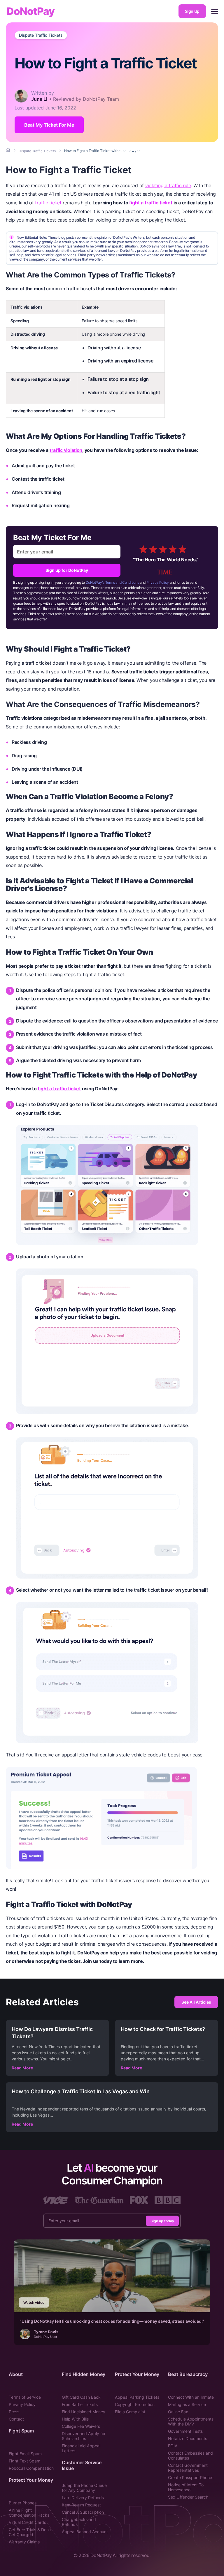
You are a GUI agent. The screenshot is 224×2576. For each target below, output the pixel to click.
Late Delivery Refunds (83, 2498)
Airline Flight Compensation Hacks (29, 2513)
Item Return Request (81, 2505)
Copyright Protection (135, 2404)
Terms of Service (25, 2397)
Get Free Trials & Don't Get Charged (30, 2532)
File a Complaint (130, 2412)
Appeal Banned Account (85, 2532)
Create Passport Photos (191, 2477)
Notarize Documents (188, 2438)
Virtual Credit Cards (27, 2522)
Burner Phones (23, 2503)
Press (14, 2412)
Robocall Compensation (31, 2468)
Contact (16, 2419)
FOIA (173, 2446)
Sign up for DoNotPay (67, 570)
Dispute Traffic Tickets (41, 35)
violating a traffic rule (168, 185)
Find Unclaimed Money (84, 2412)
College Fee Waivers (81, 2426)
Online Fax (178, 2412)
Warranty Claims (24, 2542)
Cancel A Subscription (83, 2512)
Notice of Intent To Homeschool (186, 2487)
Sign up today (162, 2221)
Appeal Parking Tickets (137, 2397)
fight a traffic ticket (151, 203)
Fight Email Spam (25, 2454)
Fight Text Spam (24, 2461)
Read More (22, 2068)
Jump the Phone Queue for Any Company (84, 2488)
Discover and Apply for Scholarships (84, 2436)
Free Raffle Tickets (80, 2404)
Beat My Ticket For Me (49, 125)
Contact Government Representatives (188, 2468)
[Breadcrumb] (8, 151)
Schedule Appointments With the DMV (191, 2421)
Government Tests (185, 2431)
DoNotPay (30, 11)
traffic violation (66, 450)
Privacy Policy (158, 582)
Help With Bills (75, 2419)
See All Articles (196, 2002)
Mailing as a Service (187, 2404)
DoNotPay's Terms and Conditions (112, 582)
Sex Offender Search (188, 2497)
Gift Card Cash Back (81, 2397)
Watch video (34, 2302)
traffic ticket (48, 203)
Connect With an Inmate (191, 2397)
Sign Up (192, 11)
